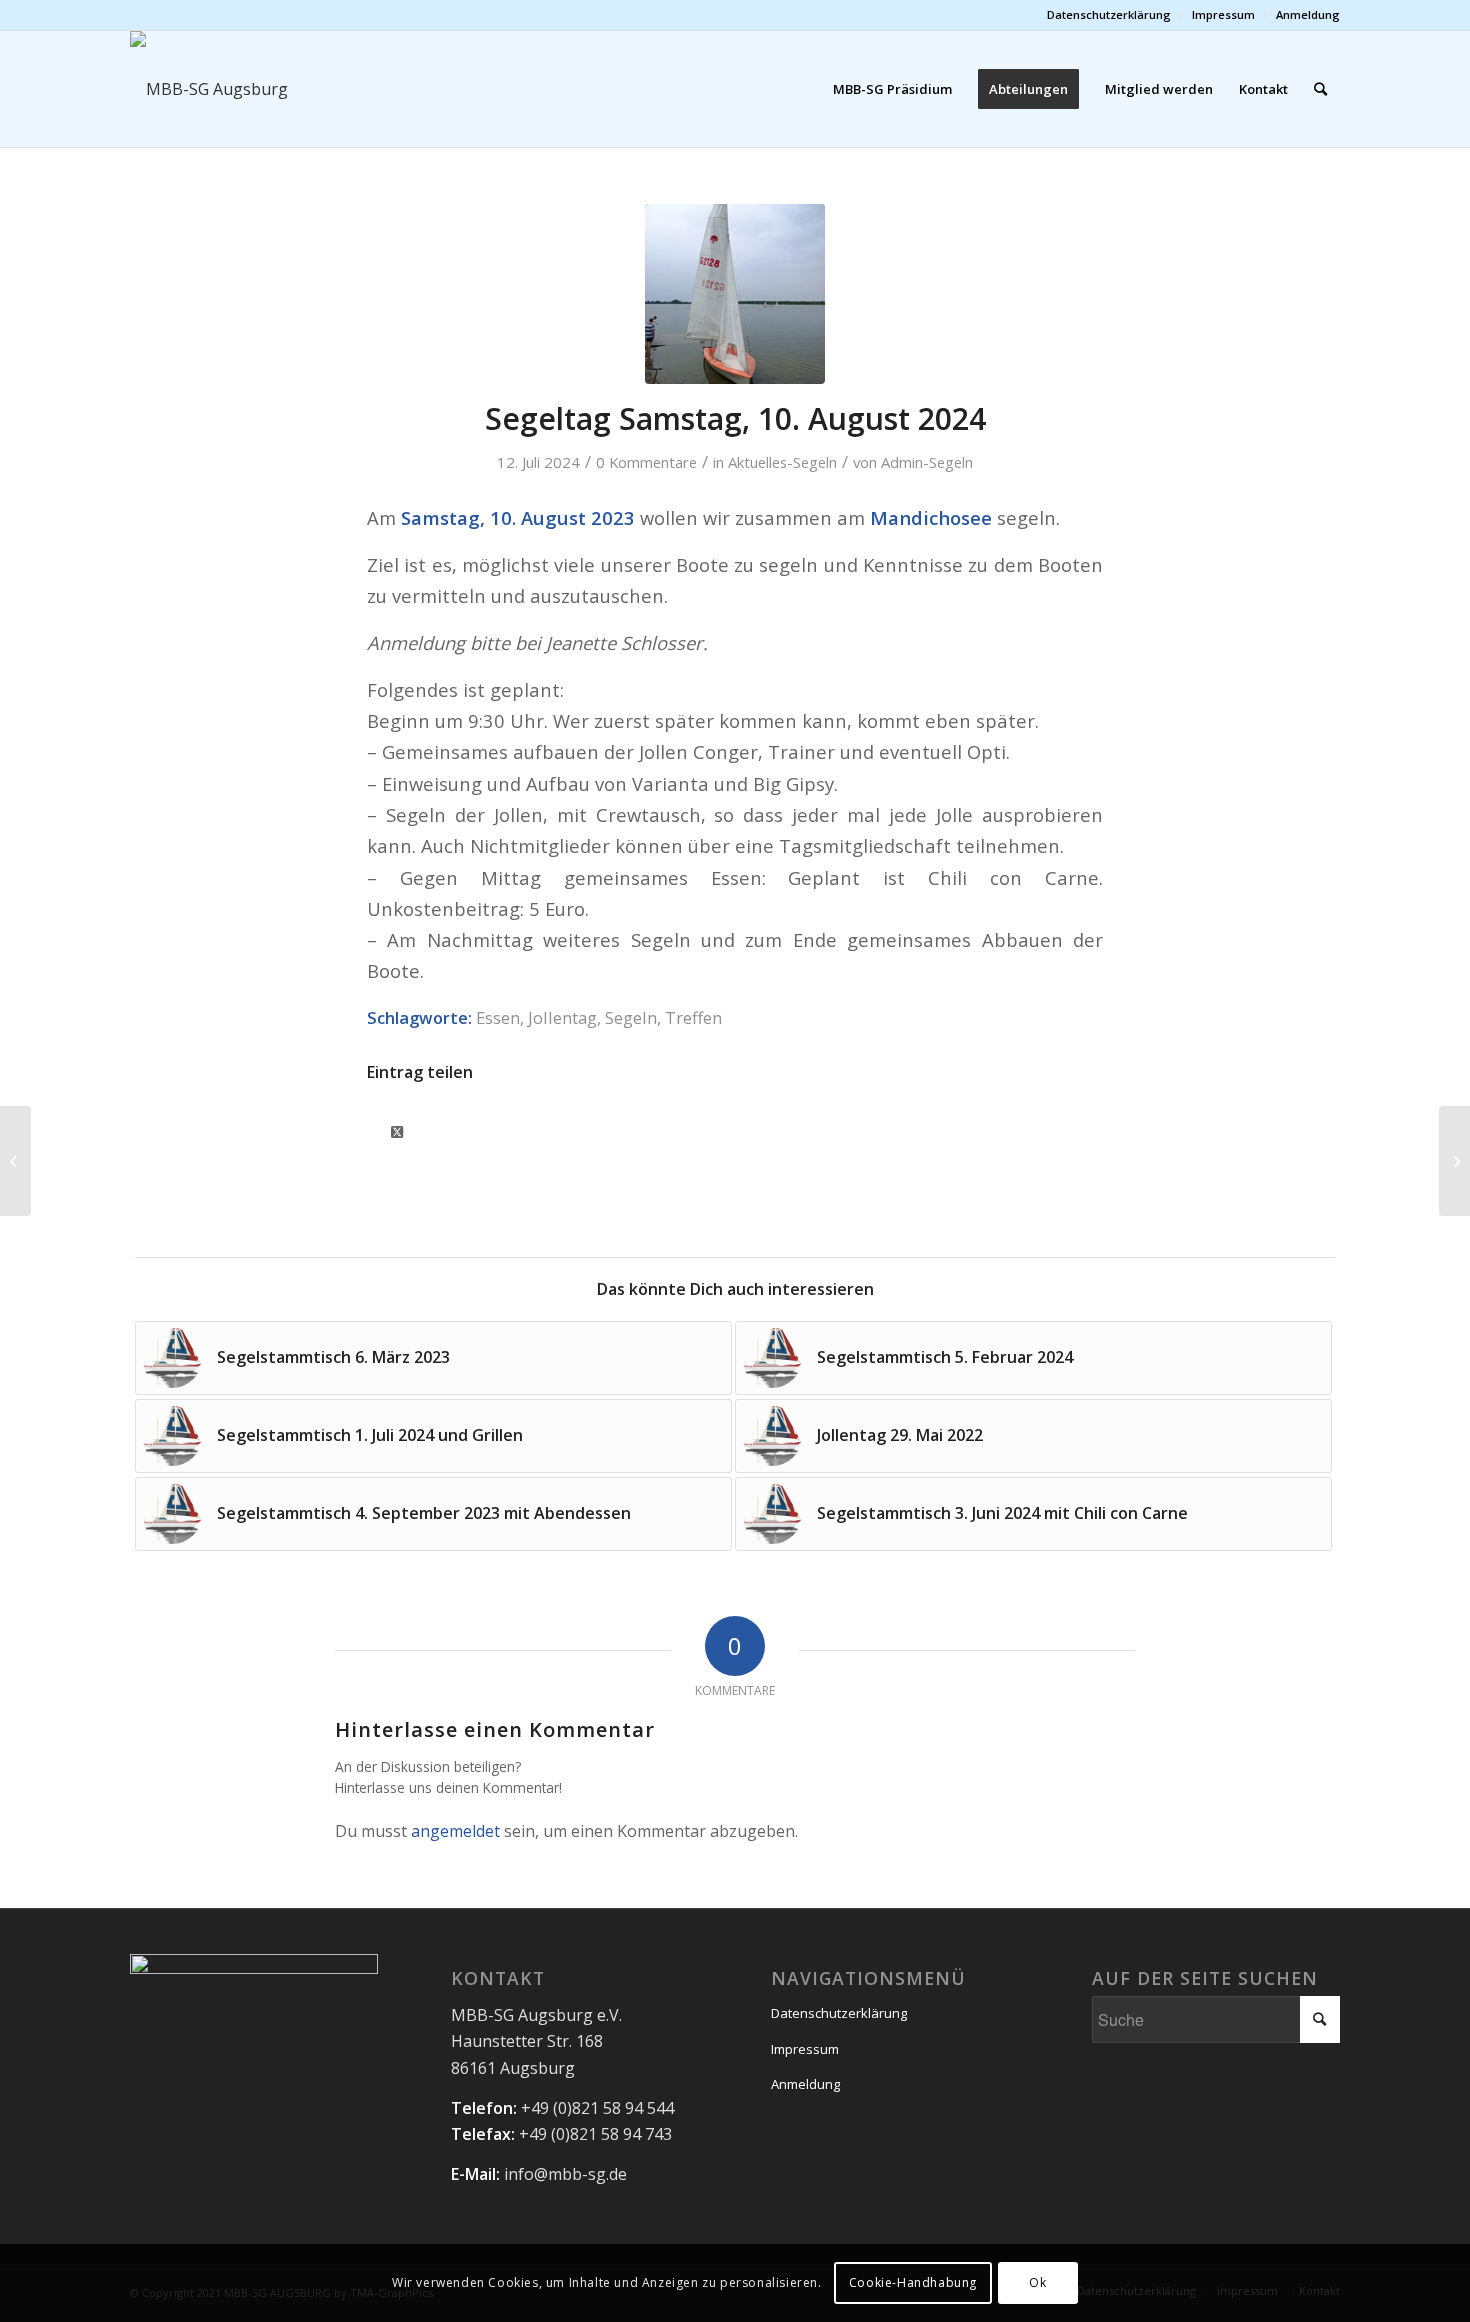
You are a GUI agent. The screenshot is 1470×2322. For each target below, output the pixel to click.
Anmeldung (1308, 14)
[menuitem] (1109, 15)
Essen (498, 1017)
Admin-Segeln (927, 462)
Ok (1037, 2282)
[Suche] (1320, 89)
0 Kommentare (646, 462)
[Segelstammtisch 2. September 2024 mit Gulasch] (1454, 1161)
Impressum (1223, 14)
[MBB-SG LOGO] (304, 89)
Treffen (693, 1017)
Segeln (631, 1017)
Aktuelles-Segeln (782, 462)
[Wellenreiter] (735, 294)
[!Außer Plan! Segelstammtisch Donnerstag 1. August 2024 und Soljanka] (15, 1161)
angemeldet (455, 1831)
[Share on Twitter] (396, 1128)
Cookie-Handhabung (913, 2282)
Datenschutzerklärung (1109, 14)
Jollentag (562, 1017)
